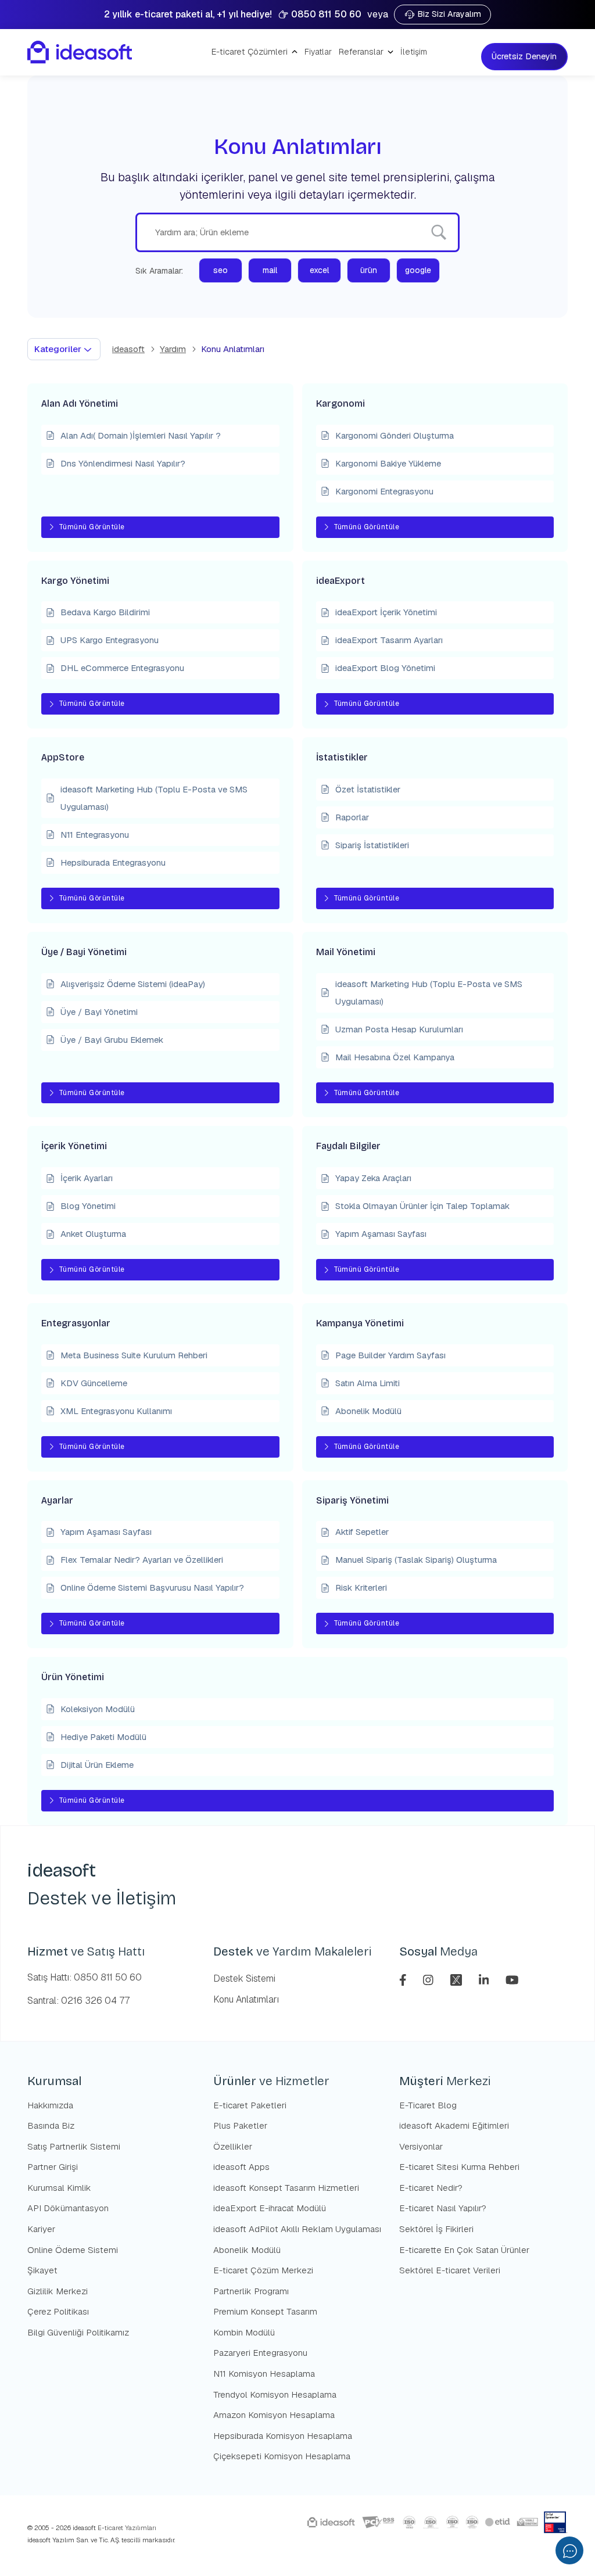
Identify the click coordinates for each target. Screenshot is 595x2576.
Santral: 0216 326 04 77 (78, 2001)
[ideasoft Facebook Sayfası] (404, 1979)
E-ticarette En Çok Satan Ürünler (464, 2250)
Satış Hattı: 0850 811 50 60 (85, 1977)
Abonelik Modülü (247, 2250)
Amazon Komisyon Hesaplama (274, 2415)
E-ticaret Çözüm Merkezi (263, 2270)
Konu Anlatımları (246, 1999)
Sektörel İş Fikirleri (436, 2229)
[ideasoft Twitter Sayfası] (458, 1979)
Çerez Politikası (58, 2311)
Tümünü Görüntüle (92, 527)
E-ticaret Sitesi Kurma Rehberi (459, 2167)
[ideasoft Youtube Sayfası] (512, 1979)
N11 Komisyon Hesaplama (264, 2374)
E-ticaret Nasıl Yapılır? (443, 2208)
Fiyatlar (318, 52)
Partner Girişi (53, 2167)
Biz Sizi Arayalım (449, 14)
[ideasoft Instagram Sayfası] (430, 1979)
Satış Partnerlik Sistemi (74, 2146)
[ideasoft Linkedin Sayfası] (485, 1979)
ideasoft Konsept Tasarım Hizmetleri (286, 2188)
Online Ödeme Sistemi (73, 2250)
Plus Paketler (240, 2125)
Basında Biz (51, 2125)
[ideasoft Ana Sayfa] (80, 52)
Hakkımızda (50, 2105)
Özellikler (233, 2146)
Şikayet (42, 2270)
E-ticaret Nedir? (431, 2188)
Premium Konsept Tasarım (265, 2311)
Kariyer (41, 2229)
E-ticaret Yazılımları (126, 2528)
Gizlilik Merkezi (58, 2291)
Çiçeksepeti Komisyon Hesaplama (282, 2456)
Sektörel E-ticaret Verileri (450, 2270)
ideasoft (128, 349)
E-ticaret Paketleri (250, 2105)
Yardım (173, 349)
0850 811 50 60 (326, 14)
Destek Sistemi (244, 1978)
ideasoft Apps (241, 2167)
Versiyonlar (421, 2146)
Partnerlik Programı (251, 2291)
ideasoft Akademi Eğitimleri (454, 2125)
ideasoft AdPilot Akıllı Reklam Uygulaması (297, 2229)
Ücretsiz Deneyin (525, 56)
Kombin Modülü (244, 2332)
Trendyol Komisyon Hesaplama (275, 2394)
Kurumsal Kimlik (59, 2188)
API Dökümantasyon (68, 2208)
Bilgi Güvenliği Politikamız (78, 2332)
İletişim (414, 52)
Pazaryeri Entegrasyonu (260, 2353)
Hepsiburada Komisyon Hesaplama (283, 2436)
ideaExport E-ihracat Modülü (270, 2208)
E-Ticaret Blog (428, 2105)
